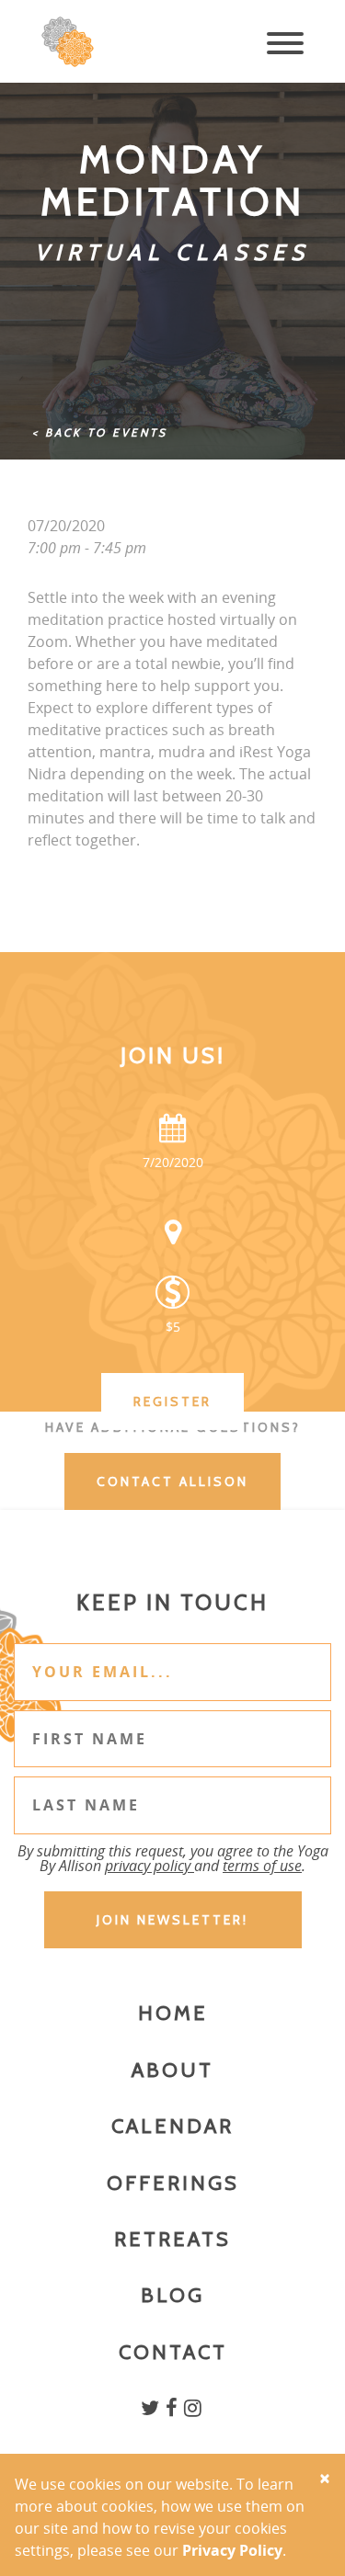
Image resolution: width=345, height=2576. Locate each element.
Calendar (172, 2126)
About (172, 2070)
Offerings (173, 2183)
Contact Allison (172, 1481)
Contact (173, 2352)
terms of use (262, 1866)
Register (172, 1401)
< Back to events (100, 432)
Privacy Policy (232, 2550)
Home (173, 2013)
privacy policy (149, 1866)
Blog (172, 2295)
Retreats (172, 2239)
